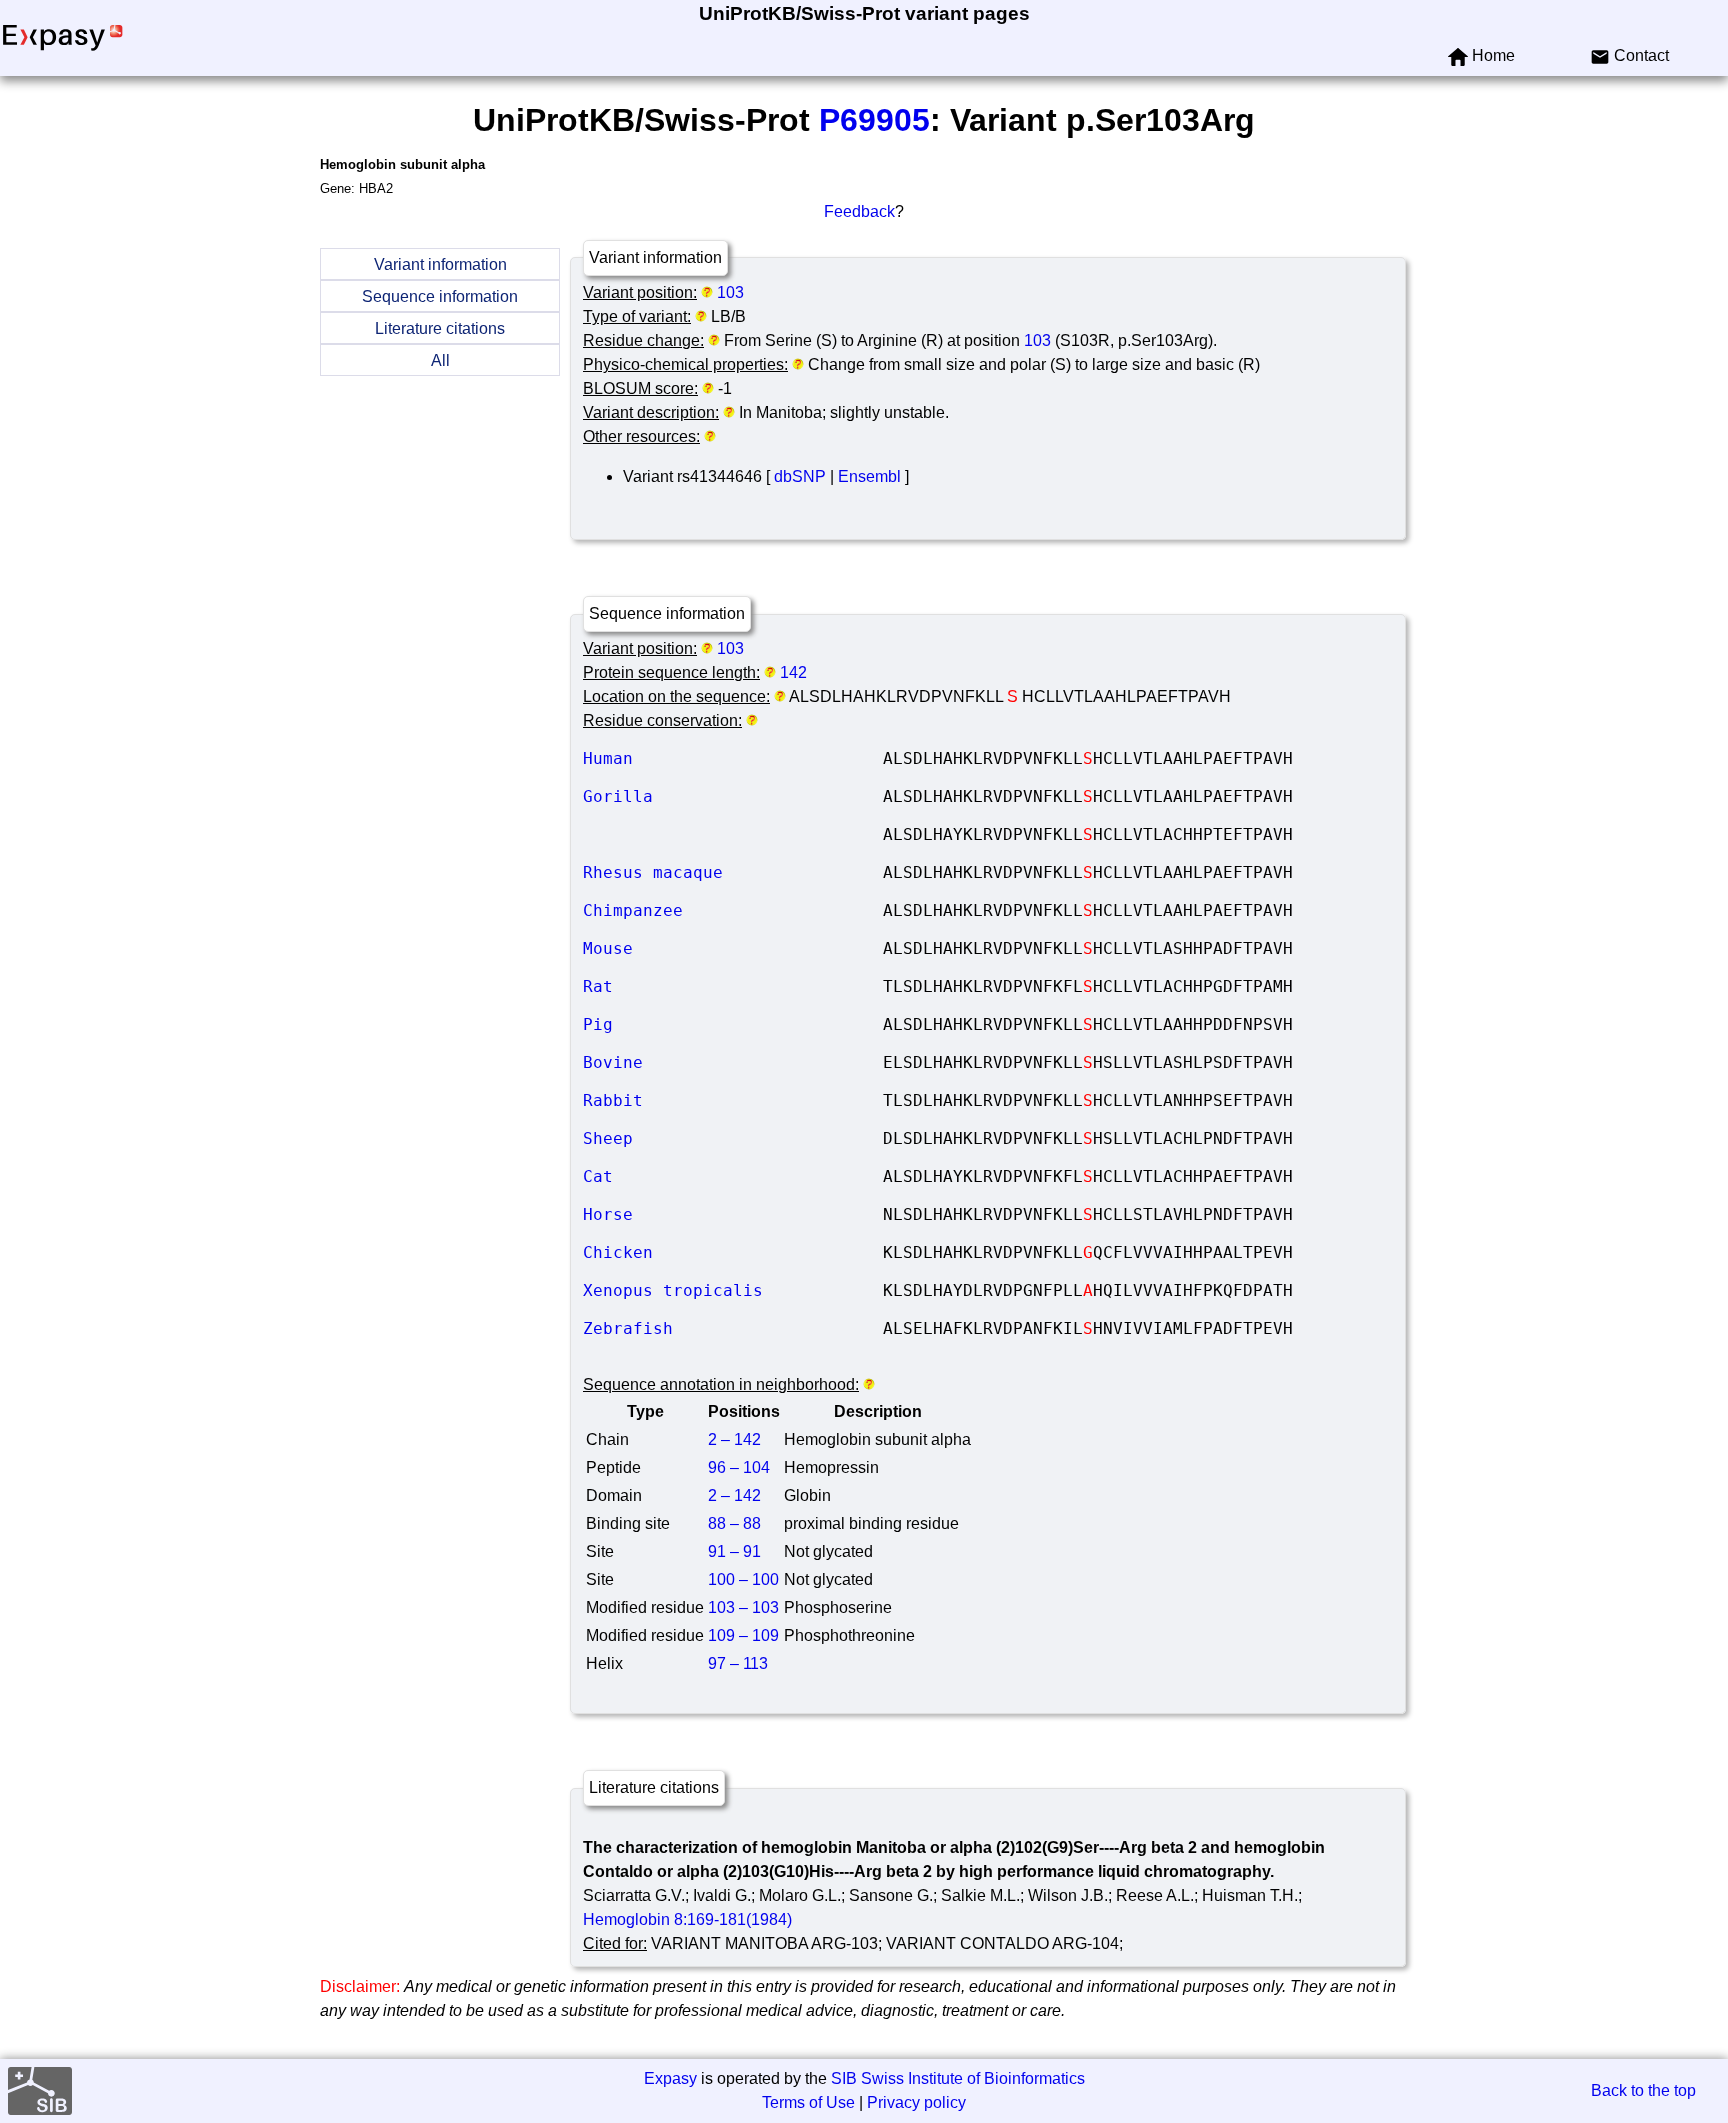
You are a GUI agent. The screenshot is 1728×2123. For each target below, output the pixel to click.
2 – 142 (734, 1439)
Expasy (670, 2078)
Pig (733, 1024)
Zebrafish (733, 1328)
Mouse (733, 948)
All (440, 360)
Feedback (859, 211)
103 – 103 (743, 1607)
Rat (733, 986)
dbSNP (800, 476)
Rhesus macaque (733, 872)
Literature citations (440, 328)
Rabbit (733, 1100)
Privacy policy (916, 2102)
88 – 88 (734, 1523)
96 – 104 (739, 1467)
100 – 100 (743, 1579)
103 (730, 292)
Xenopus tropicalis (733, 1290)
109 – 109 (743, 1635)
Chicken (733, 1252)
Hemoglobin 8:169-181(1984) (687, 1919)
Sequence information (440, 296)
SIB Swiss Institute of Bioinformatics (958, 2078)
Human (733, 758)
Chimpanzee (733, 910)
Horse (733, 1214)
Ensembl (869, 476)
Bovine (733, 1062)
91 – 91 (734, 1551)
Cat (733, 1176)
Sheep (733, 1138)
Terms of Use (808, 2102)
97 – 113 (738, 1663)
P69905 (874, 120)
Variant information (440, 264)
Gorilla (733, 796)
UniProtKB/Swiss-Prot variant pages (864, 13)
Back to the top (1643, 2090)
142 (793, 672)
